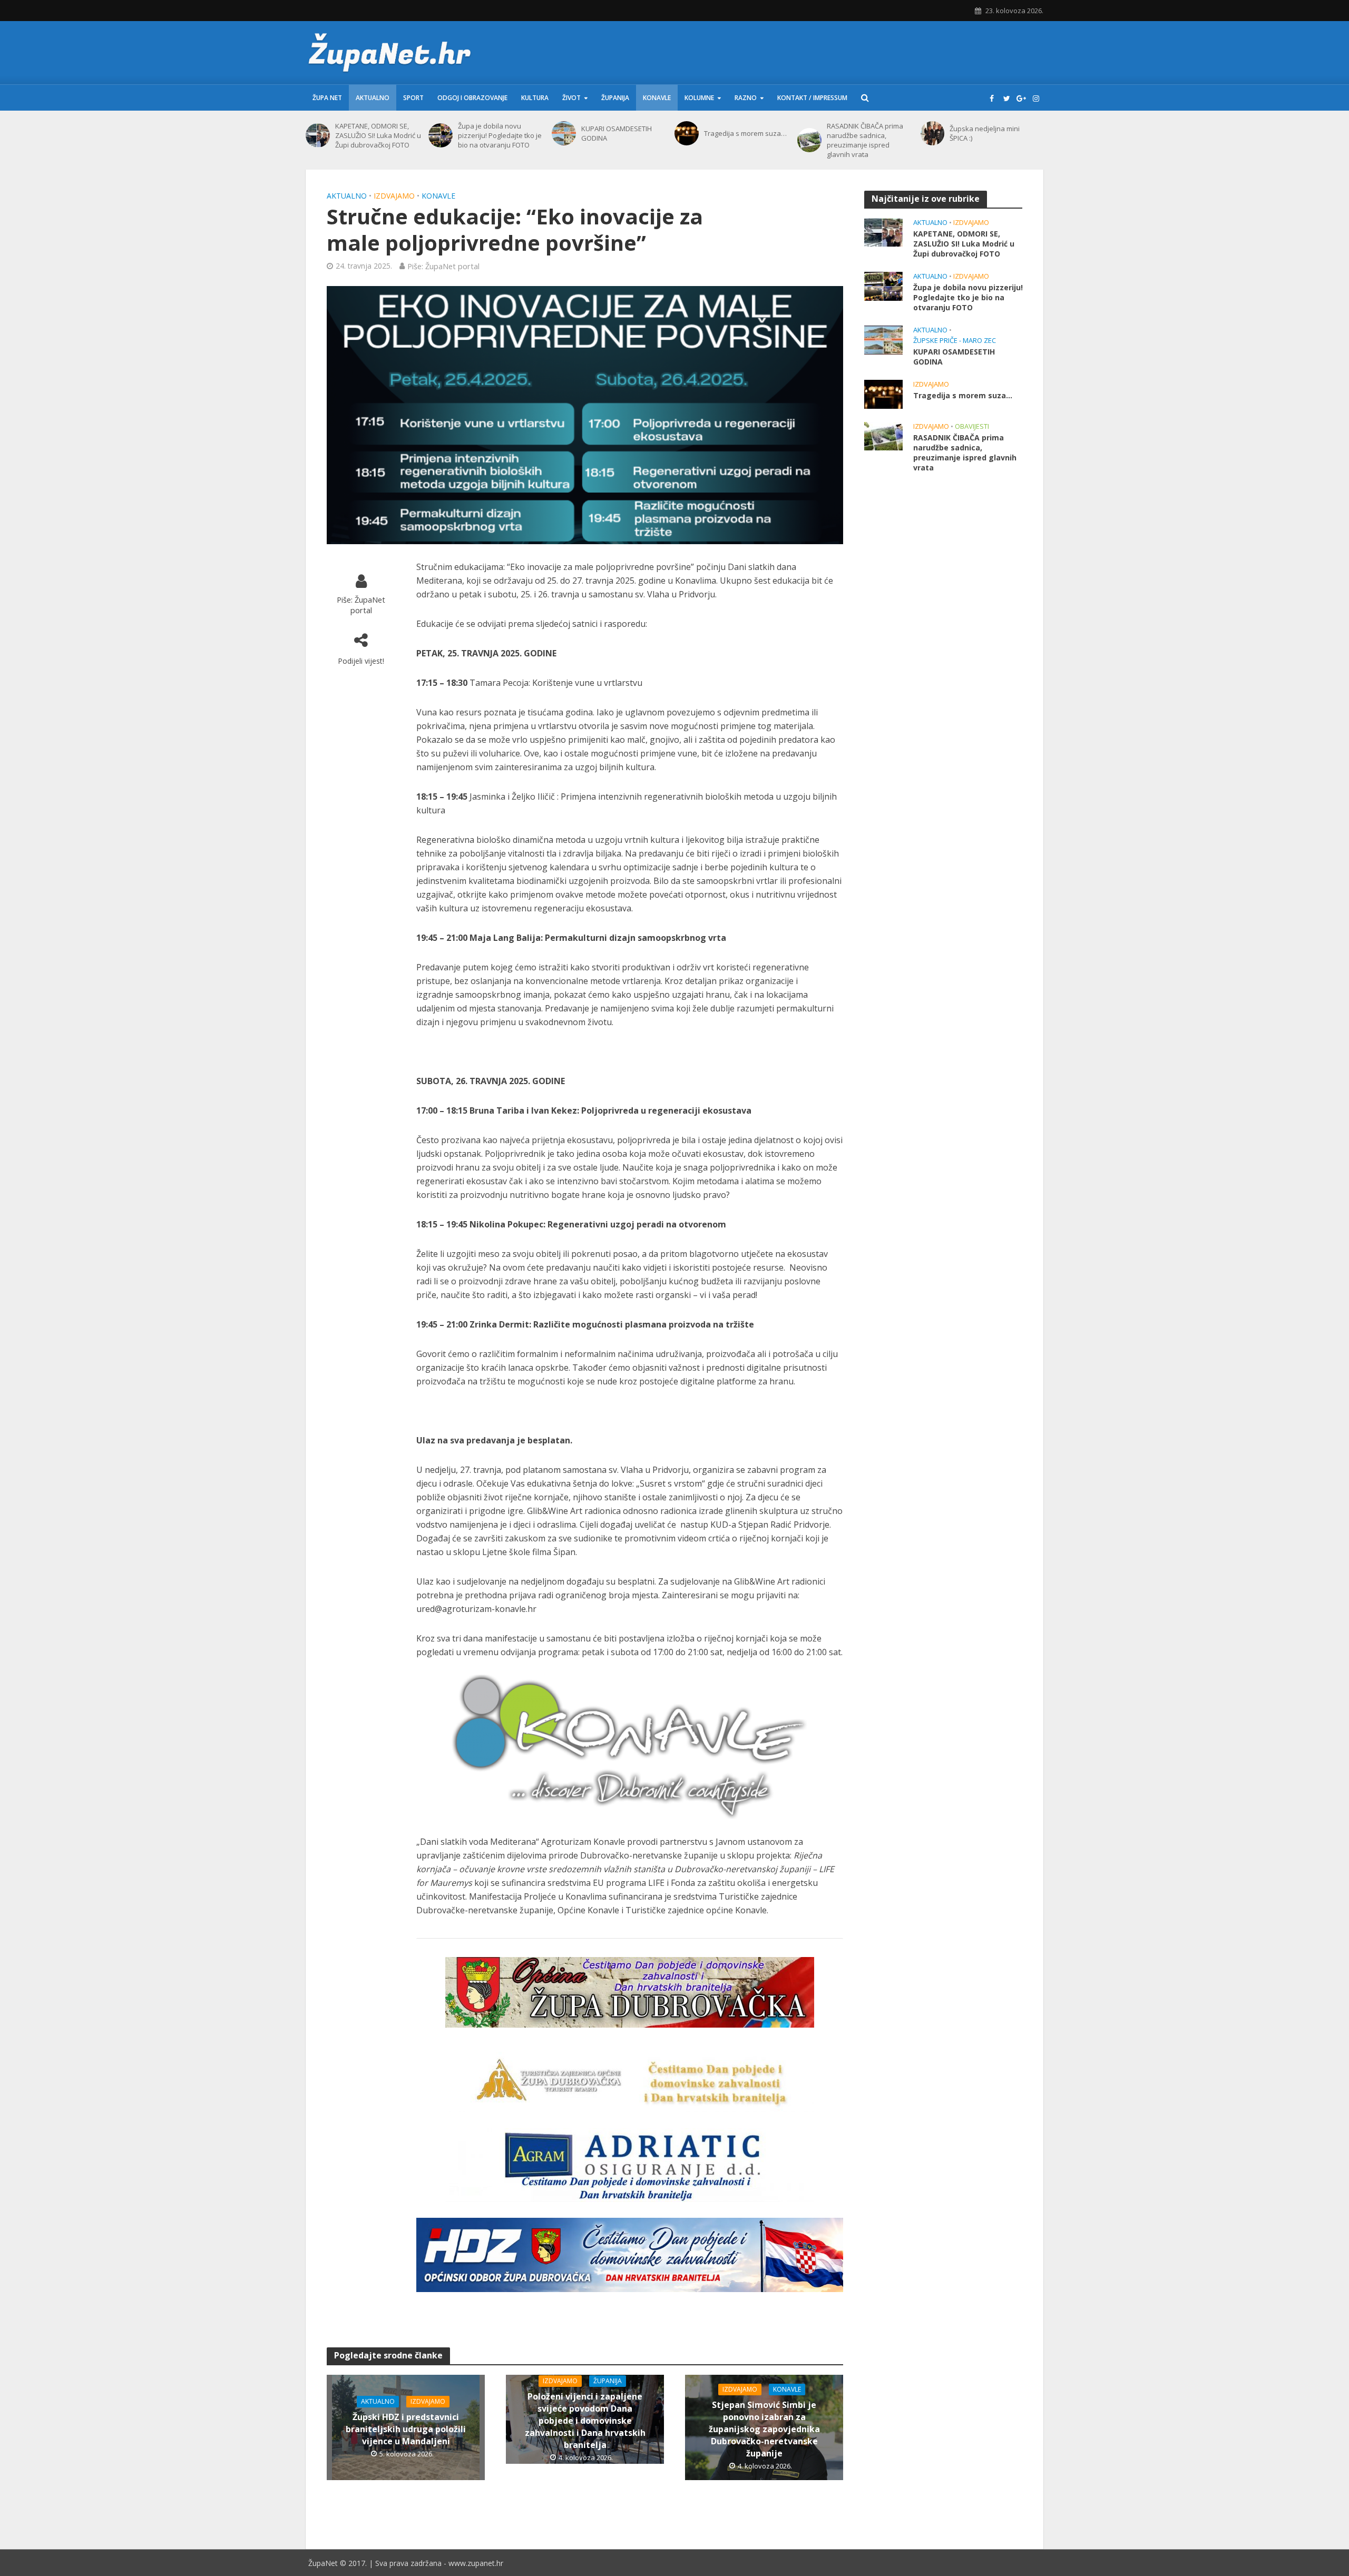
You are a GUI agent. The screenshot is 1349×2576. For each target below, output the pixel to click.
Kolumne (699, 98)
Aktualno (373, 98)
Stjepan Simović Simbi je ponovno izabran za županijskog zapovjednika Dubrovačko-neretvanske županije (764, 2429)
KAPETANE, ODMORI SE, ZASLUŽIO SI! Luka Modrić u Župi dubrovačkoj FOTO (378, 135)
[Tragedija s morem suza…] (687, 133)
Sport (413, 98)
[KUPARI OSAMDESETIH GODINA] (564, 133)
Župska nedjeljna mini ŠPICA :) (985, 133)
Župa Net (327, 98)
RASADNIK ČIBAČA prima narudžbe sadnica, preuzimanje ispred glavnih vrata (865, 140)
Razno (746, 98)
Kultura (535, 98)
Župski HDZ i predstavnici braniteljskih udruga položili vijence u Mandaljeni (406, 2429)
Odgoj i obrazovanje (472, 98)
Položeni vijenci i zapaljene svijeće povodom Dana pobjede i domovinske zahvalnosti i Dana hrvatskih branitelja (585, 2421)
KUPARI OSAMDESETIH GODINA (617, 133)
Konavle (657, 98)
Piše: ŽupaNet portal (443, 266)
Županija (615, 98)
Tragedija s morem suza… (745, 133)
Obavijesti (972, 426)
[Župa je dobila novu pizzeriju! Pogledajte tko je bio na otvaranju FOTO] (441, 135)
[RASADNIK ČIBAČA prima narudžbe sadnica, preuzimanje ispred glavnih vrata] (809, 140)
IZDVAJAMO (394, 196)
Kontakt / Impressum (812, 98)
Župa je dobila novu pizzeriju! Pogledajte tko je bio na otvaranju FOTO (500, 135)
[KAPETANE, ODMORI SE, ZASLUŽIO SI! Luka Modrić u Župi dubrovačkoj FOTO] (318, 135)
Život (571, 98)
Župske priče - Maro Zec (955, 341)
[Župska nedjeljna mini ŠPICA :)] (933, 133)
